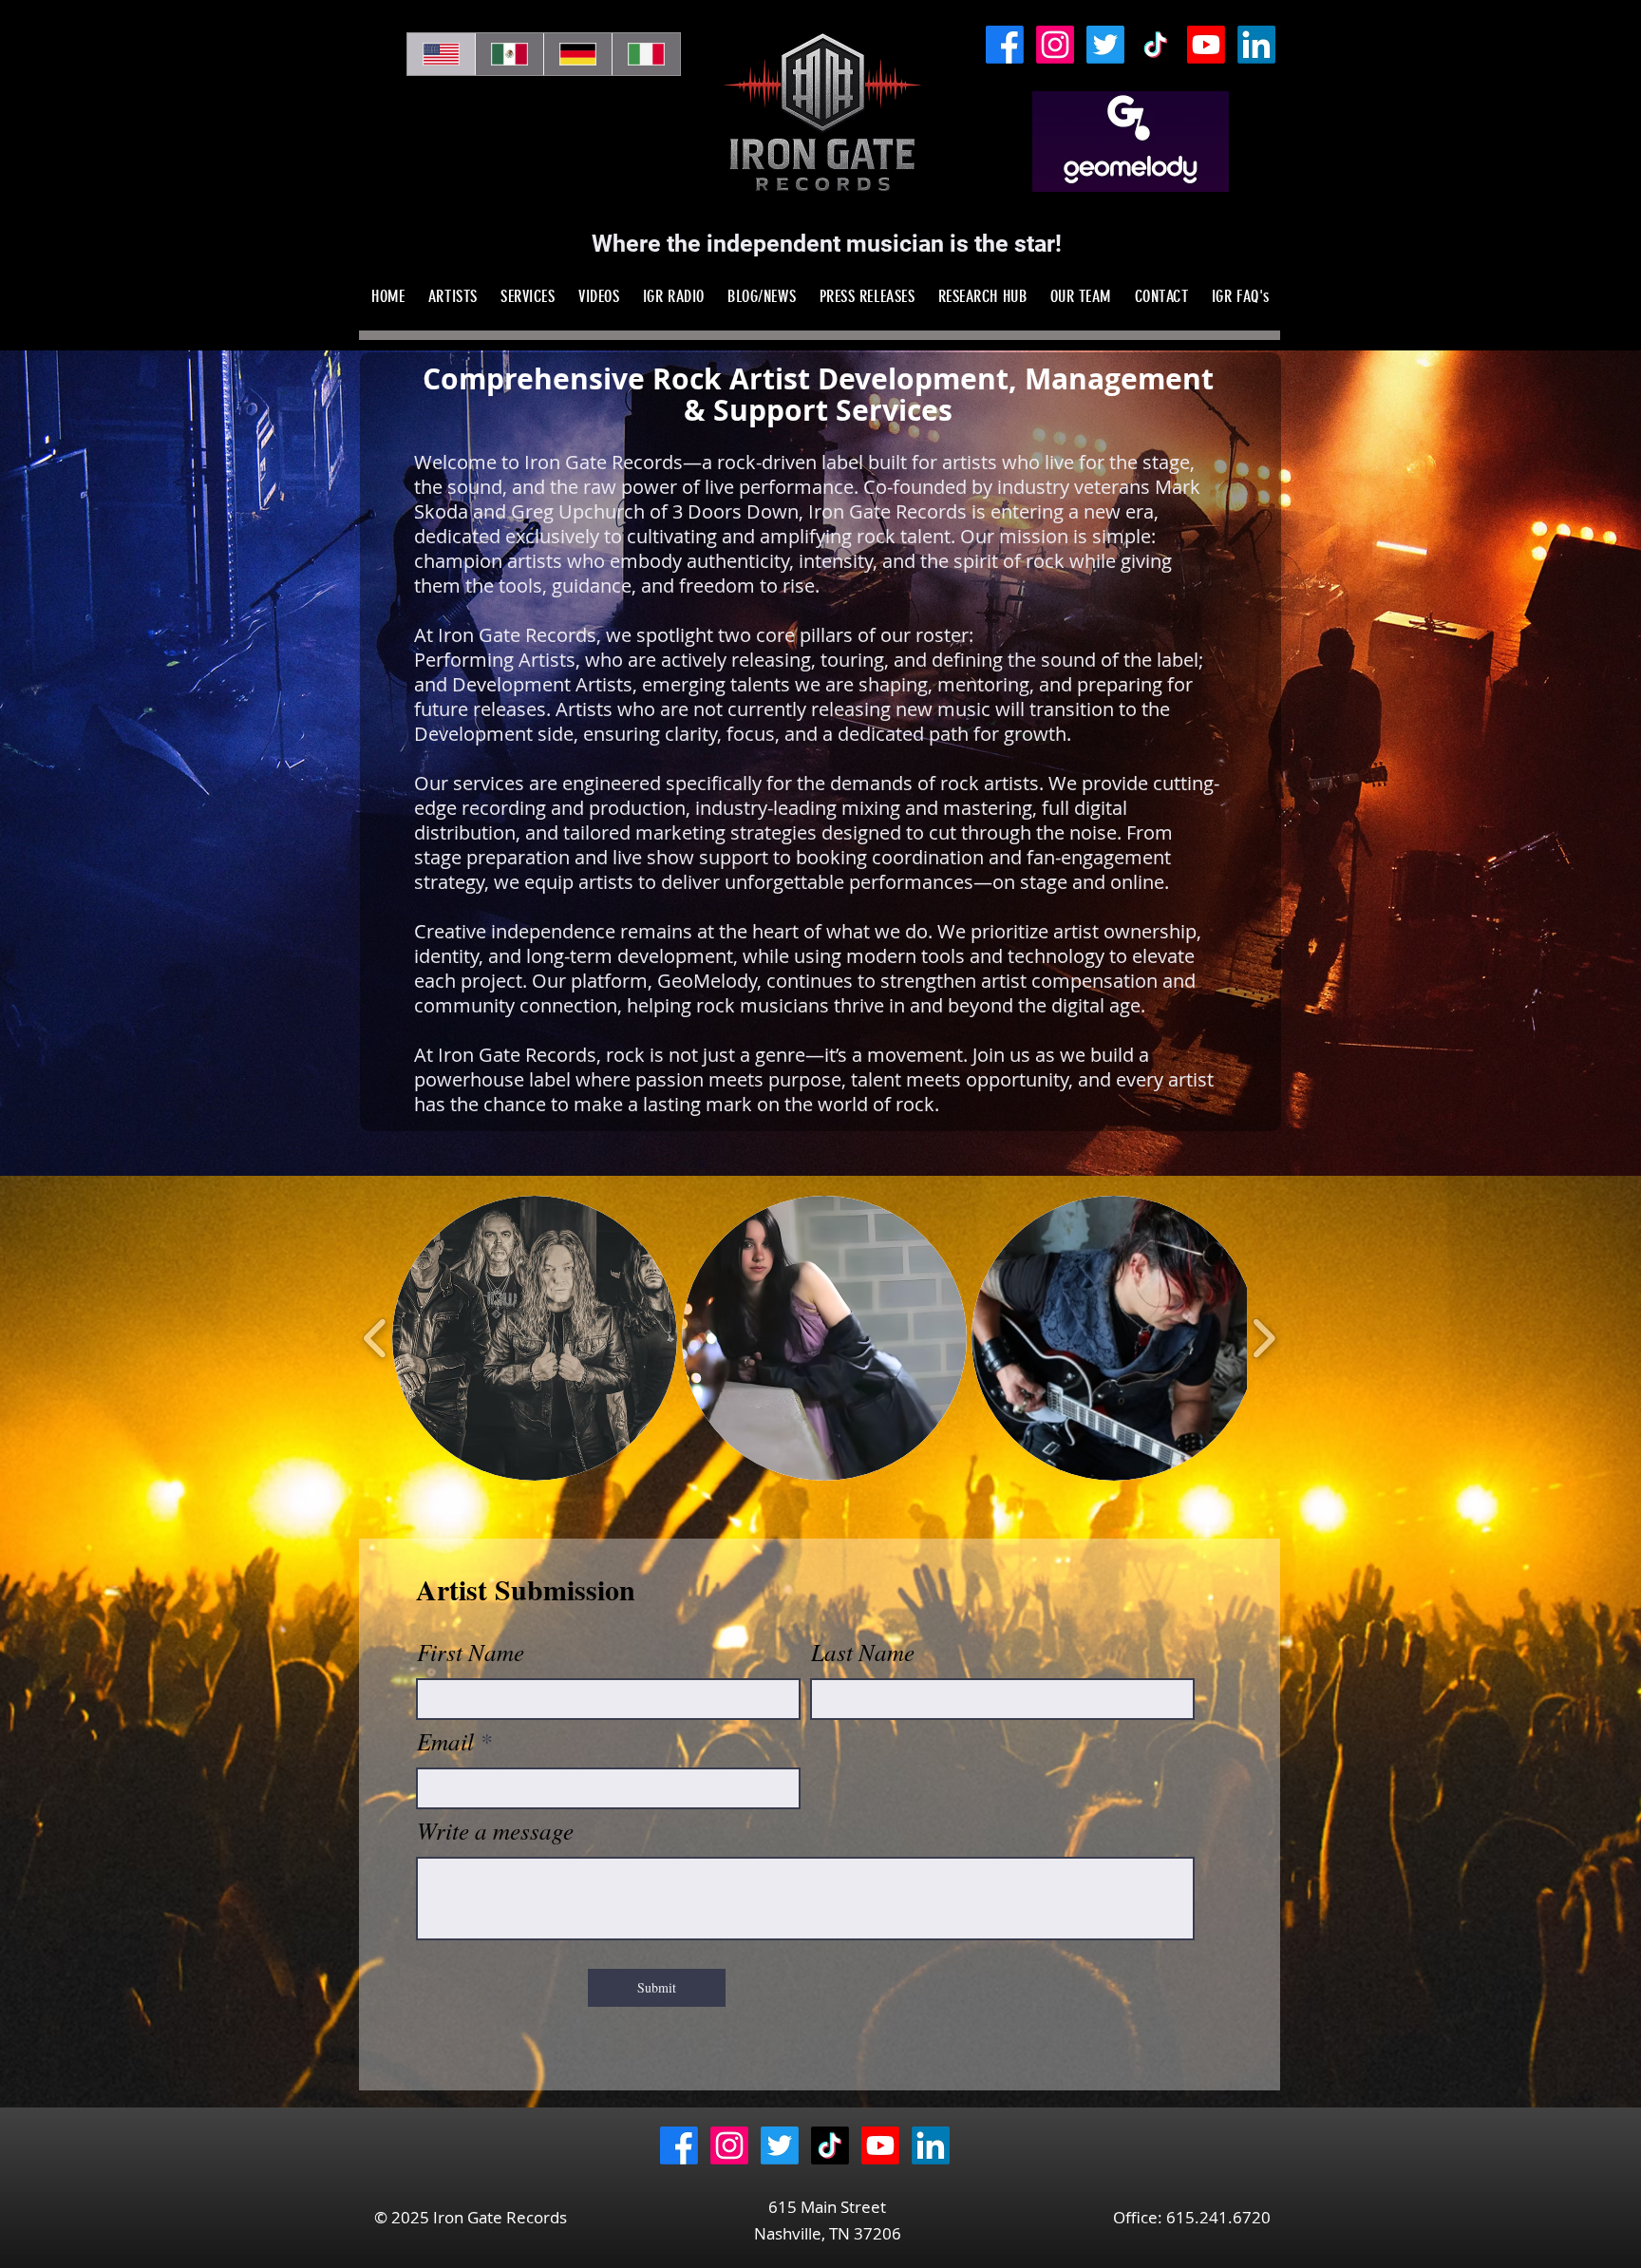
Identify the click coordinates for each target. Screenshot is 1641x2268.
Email (445, 1741)
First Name (471, 1652)
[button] (535, 1338)
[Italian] (646, 54)
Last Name (863, 1652)
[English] (441, 54)
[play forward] (1264, 1338)
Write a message (495, 1831)
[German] (577, 54)
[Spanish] (509, 54)
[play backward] (376, 1338)
